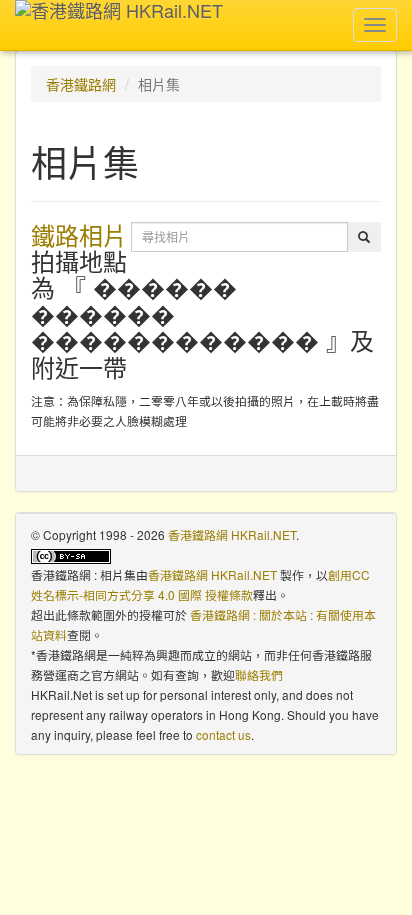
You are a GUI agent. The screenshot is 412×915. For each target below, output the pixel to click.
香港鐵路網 (81, 84)
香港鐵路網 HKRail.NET (232, 534)
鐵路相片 (79, 234)
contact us (223, 734)
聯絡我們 (259, 674)
